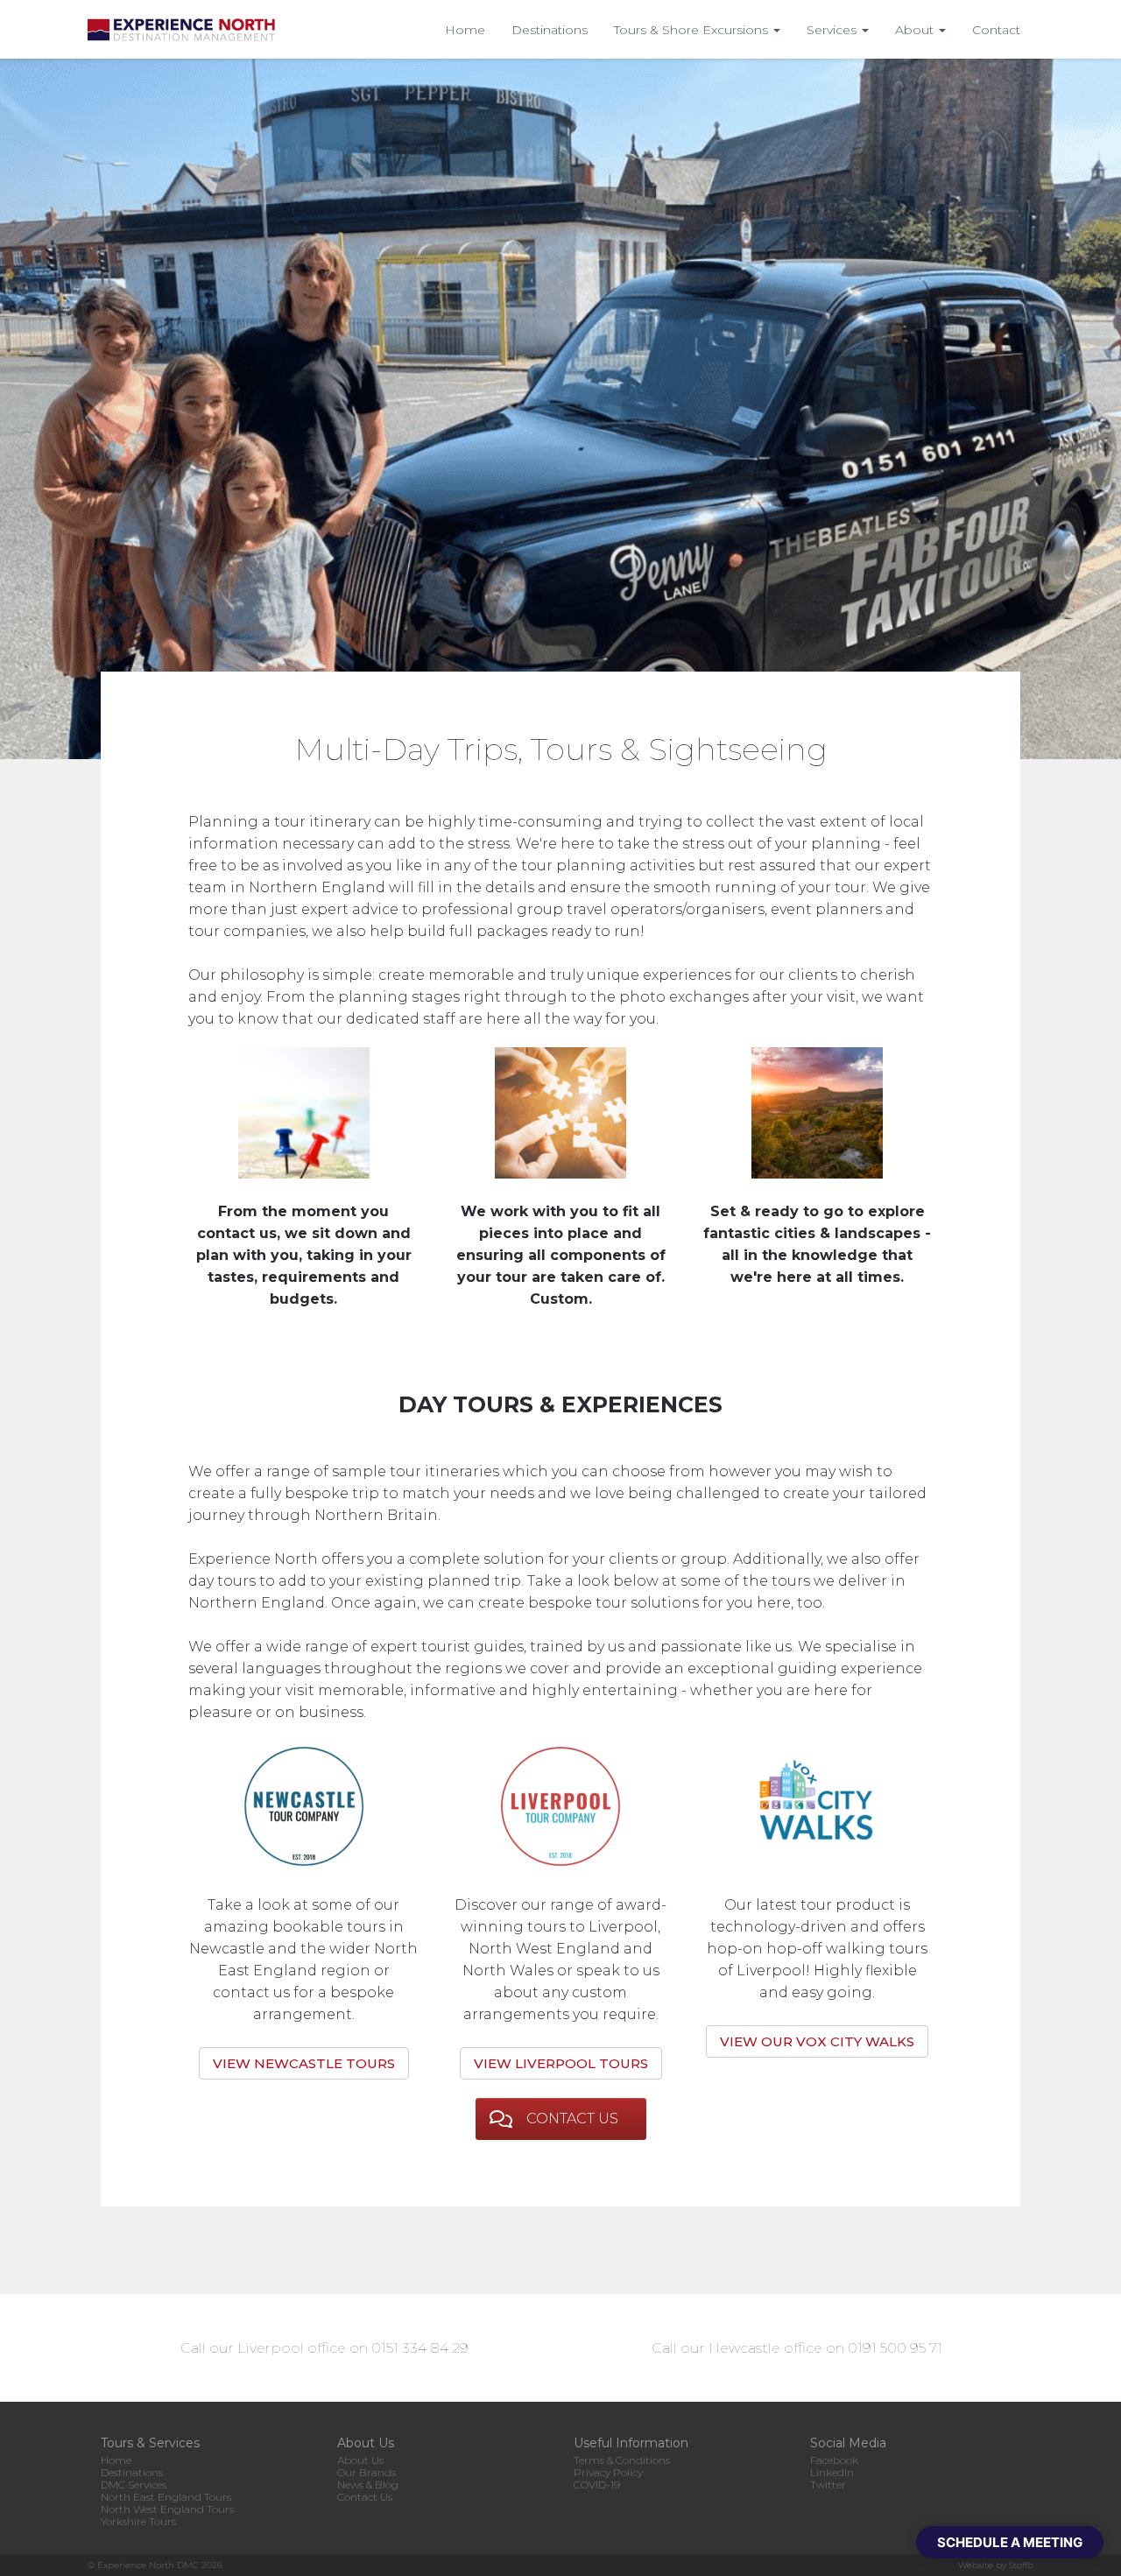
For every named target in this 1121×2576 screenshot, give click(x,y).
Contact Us (365, 2497)
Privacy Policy (608, 2472)
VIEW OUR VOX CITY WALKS (817, 2041)
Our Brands (367, 2472)
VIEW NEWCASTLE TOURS (304, 2063)
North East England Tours (166, 2497)
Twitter (828, 2485)
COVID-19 (597, 2485)
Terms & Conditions (622, 2460)
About (916, 30)
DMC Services (134, 2485)
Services (833, 30)
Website (976, 2565)
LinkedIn (832, 2472)
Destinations (550, 30)
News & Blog (368, 2485)
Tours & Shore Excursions (693, 30)
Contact (996, 30)
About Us (360, 2460)
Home (465, 30)
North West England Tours (167, 2509)
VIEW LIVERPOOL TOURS (561, 2063)
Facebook (834, 2460)
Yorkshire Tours (138, 2521)
